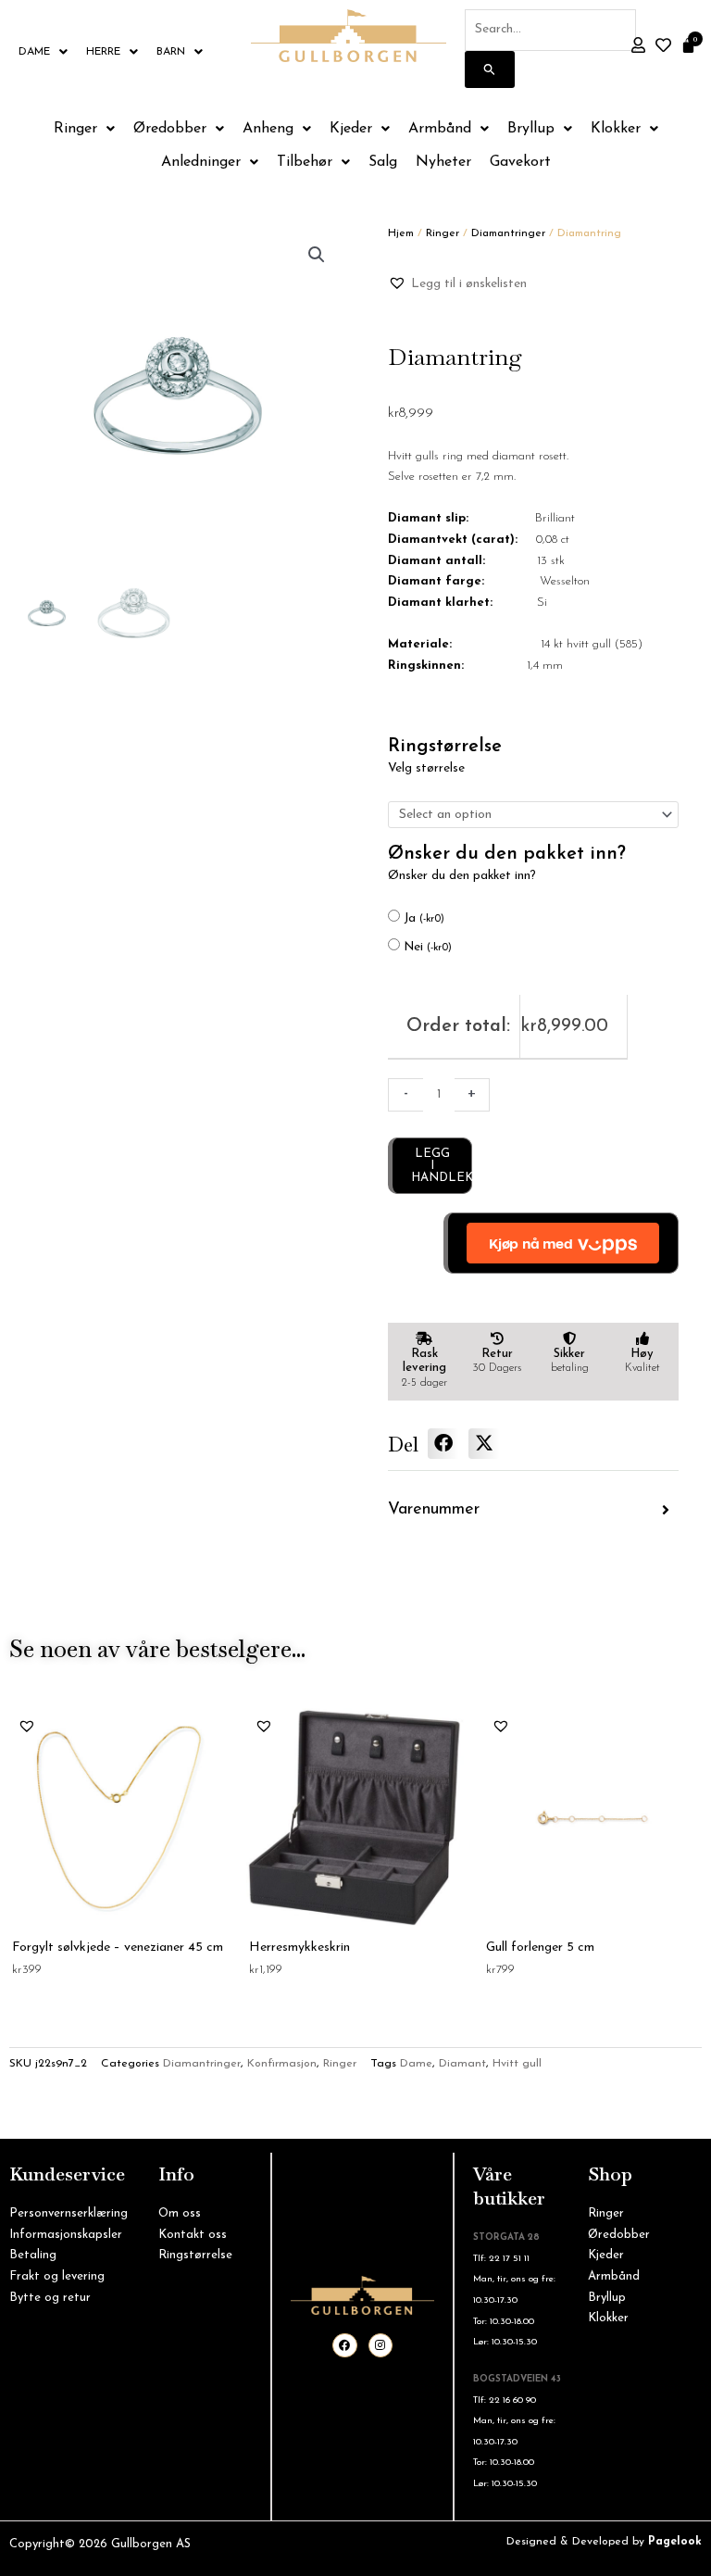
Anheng (268, 129)
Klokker (616, 129)
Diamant (462, 2064)
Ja (424, 918)
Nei (428, 947)
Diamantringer (508, 233)
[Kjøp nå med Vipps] (561, 1243)
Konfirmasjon (282, 2064)
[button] (317, 255)
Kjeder (351, 129)
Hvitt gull (517, 2064)
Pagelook (675, 2542)
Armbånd (440, 129)
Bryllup (531, 129)
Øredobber (170, 129)
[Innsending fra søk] (490, 69)
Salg (383, 162)
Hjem (401, 233)
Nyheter (443, 162)
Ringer (75, 129)
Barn (171, 52)
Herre (103, 52)
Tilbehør (305, 162)
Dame (34, 52)
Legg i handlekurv (442, 1166)
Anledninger (201, 162)
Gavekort (520, 162)
